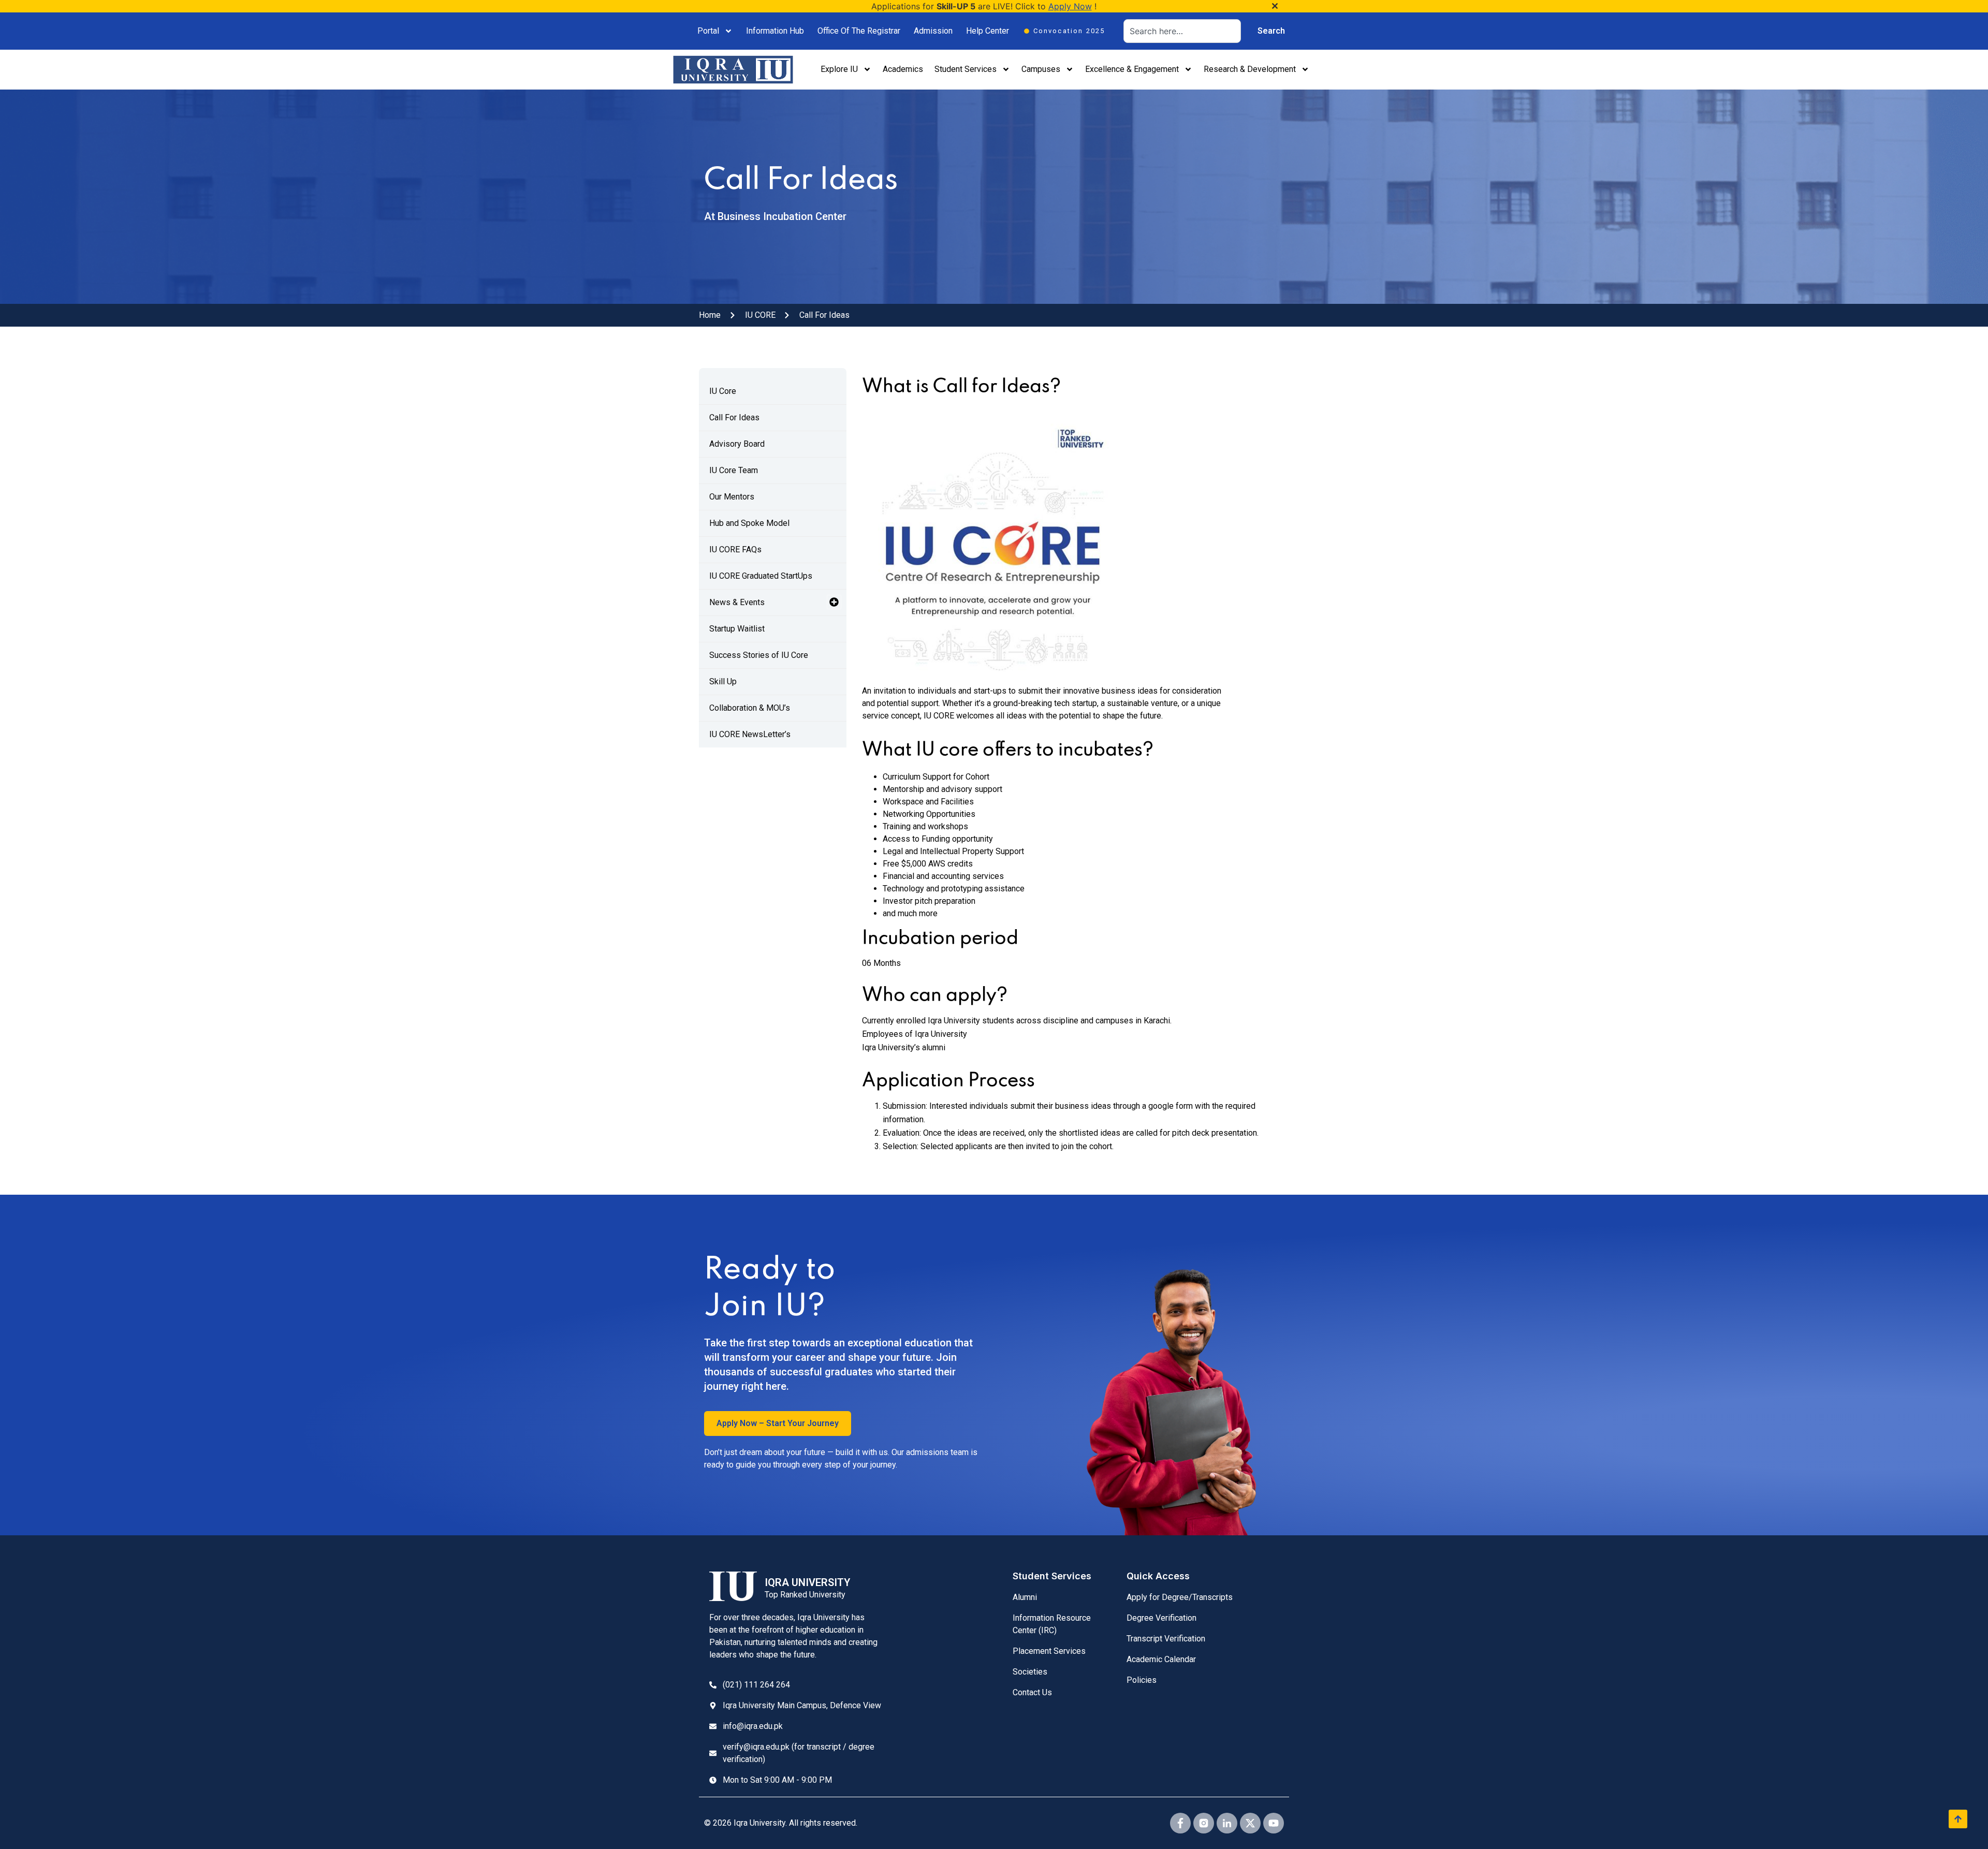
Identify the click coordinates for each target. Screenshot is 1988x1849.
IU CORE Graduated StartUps (761, 576)
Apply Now (1070, 6)
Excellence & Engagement (1132, 69)
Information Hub (775, 31)
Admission (933, 31)
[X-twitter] (1250, 1823)
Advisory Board (737, 444)
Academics (903, 69)
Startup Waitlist (737, 629)
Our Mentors (732, 497)
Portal (708, 31)
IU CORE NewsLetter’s (750, 734)
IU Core (723, 391)
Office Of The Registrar (859, 31)
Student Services (966, 69)
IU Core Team (734, 470)
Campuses (1041, 69)
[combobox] (1182, 31)
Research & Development (1250, 69)
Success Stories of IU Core (759, 655)
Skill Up (723, 681)
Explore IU (839, 69)
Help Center (988, 31)
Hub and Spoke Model (749, 523)
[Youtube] (1274, 1823)
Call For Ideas (734, 417)
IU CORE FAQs (735, 549)
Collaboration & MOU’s (750, 708)
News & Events (737, 602)
